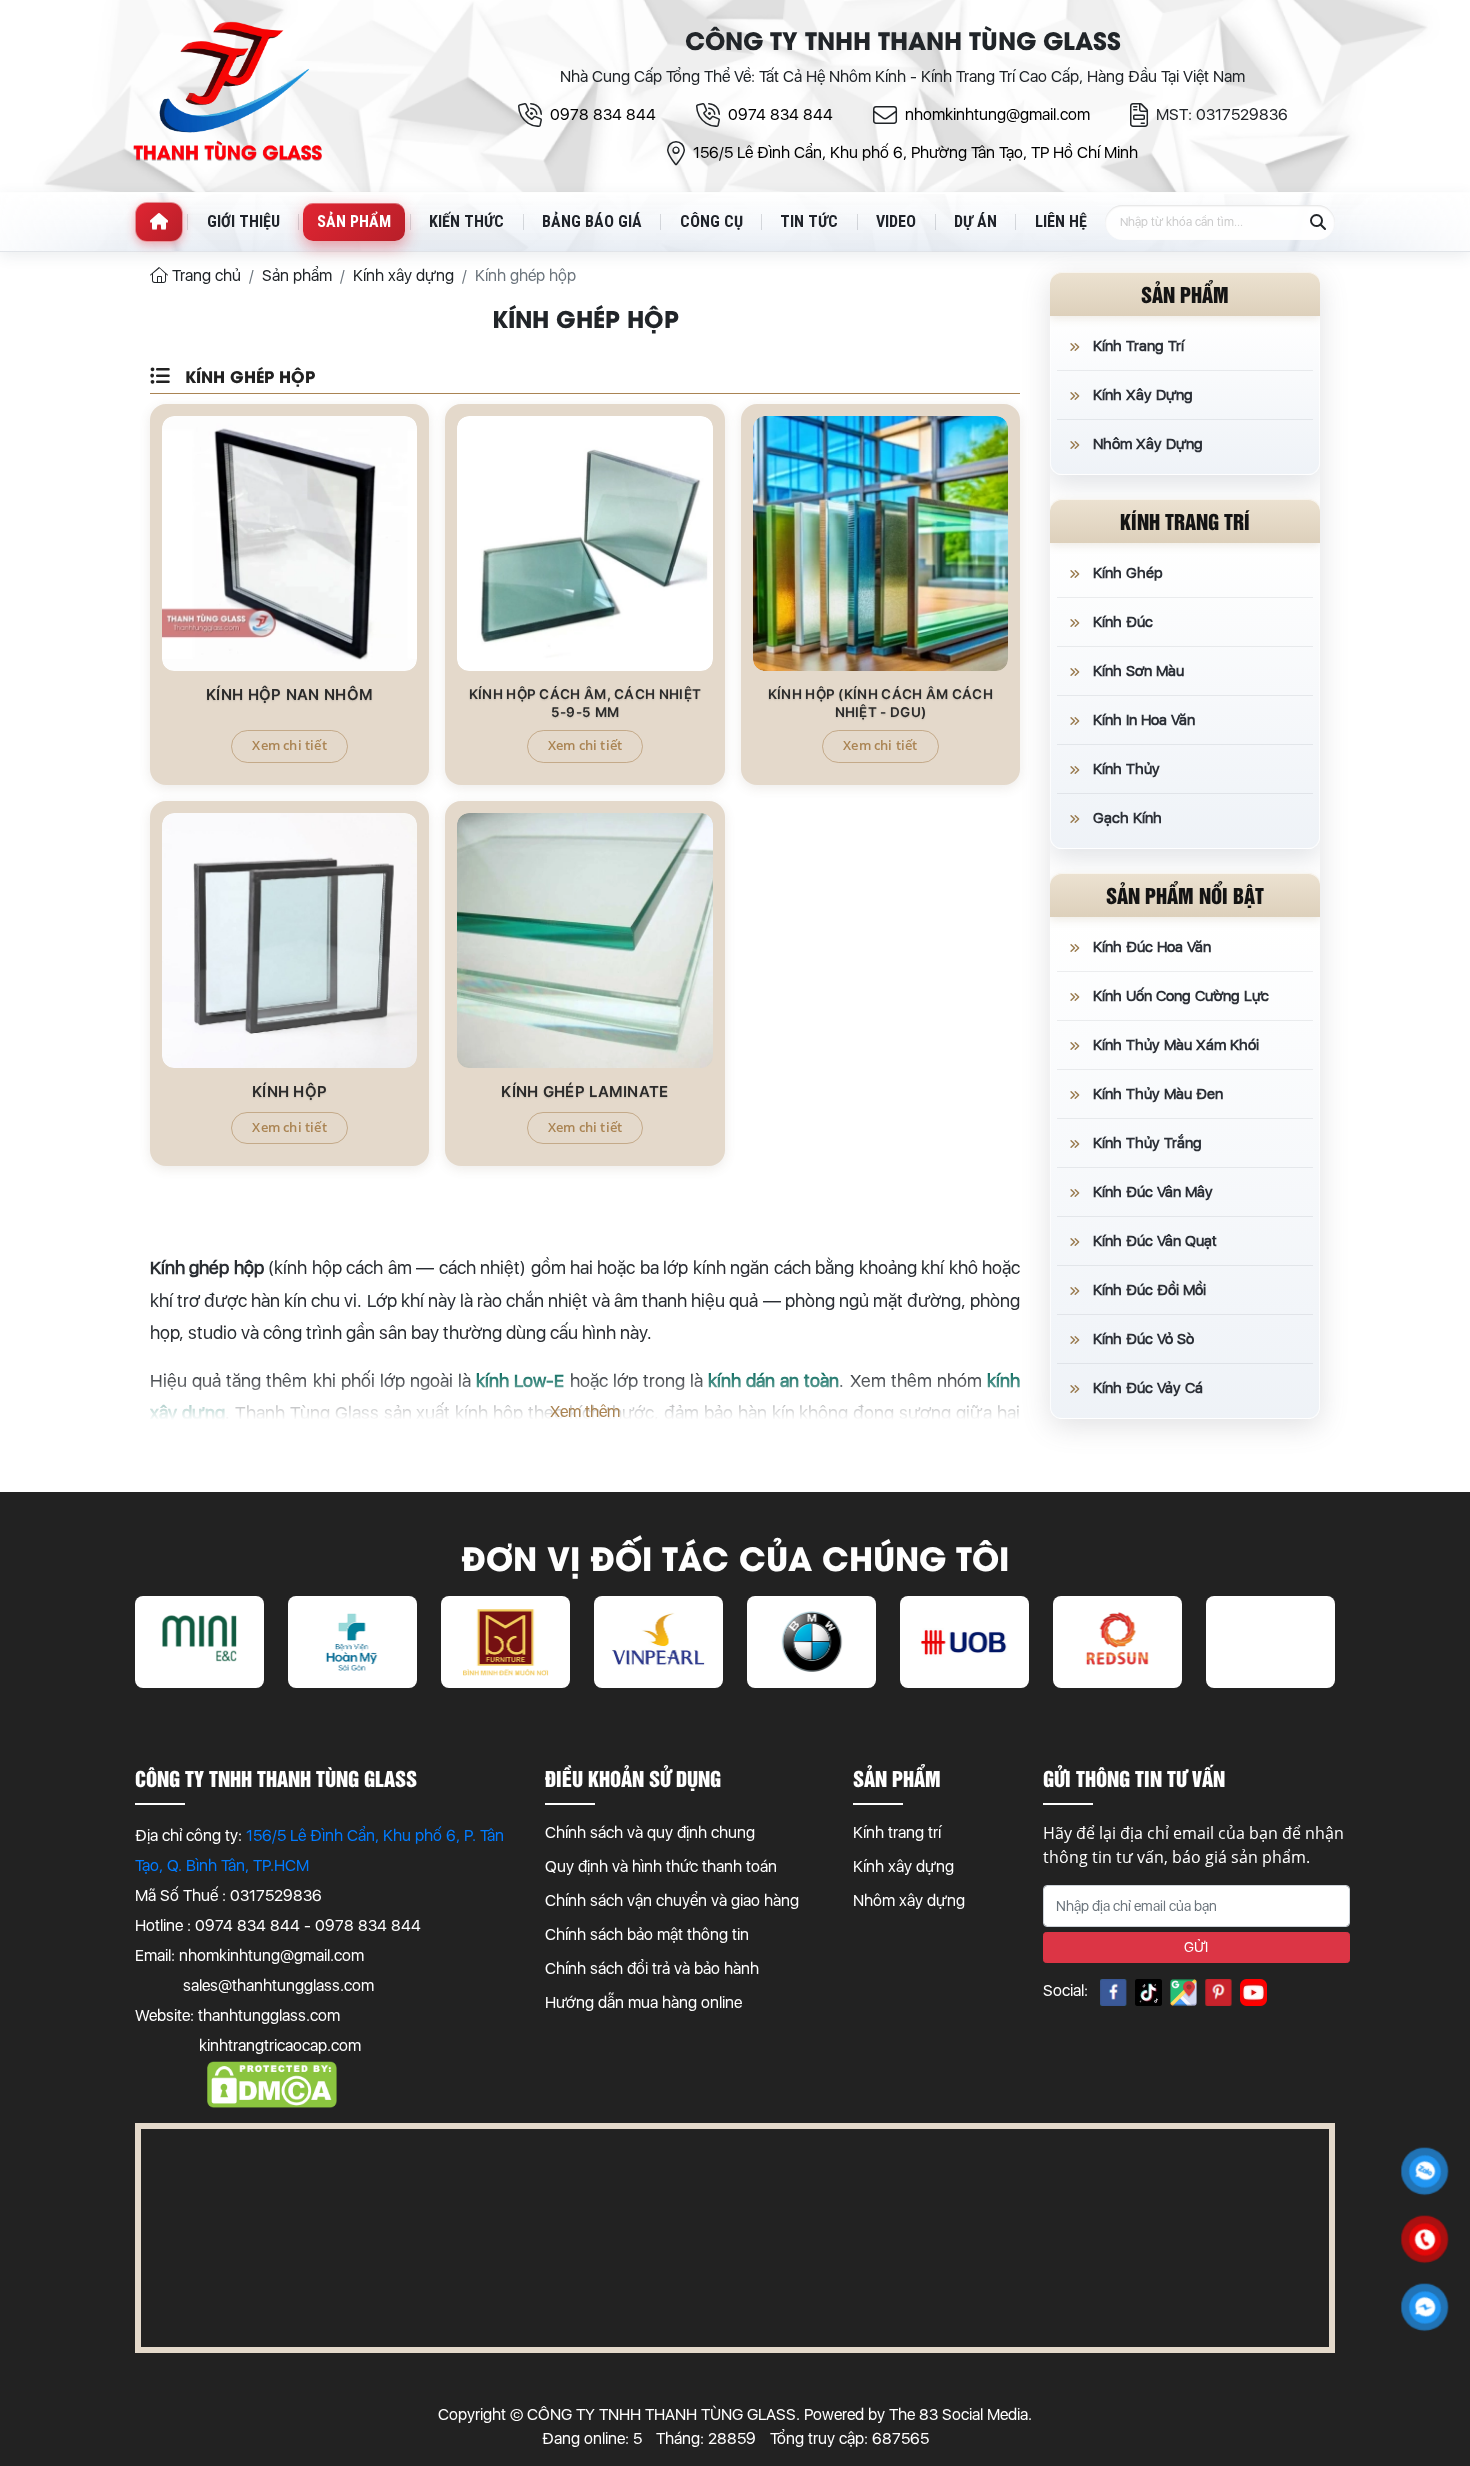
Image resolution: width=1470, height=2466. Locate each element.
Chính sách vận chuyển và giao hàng (672, 1900)
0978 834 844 (603, 114)
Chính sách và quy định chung (650, 1832)
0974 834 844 (780, 114)
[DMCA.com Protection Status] (272, 2075)
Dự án (975, 221)
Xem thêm (585, 1411)
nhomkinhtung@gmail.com (997, 114)
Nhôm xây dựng (909, 1900)
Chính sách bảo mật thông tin (647, 1934)
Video (896, 221)
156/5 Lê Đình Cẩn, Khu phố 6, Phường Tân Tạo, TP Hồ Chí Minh (915, 152)
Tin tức (809, 221)
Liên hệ (1061, 221)
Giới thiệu (243, 221)
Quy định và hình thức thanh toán (661, 1866)
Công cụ (711, 221)
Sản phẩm (354, 221)
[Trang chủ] (159, 222)
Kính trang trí (897, 1832)
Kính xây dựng (903, 1866)
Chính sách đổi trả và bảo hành (652, 1968)
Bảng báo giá (592, 221)
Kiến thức (466, 221)
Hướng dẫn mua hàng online (643, 2002)
